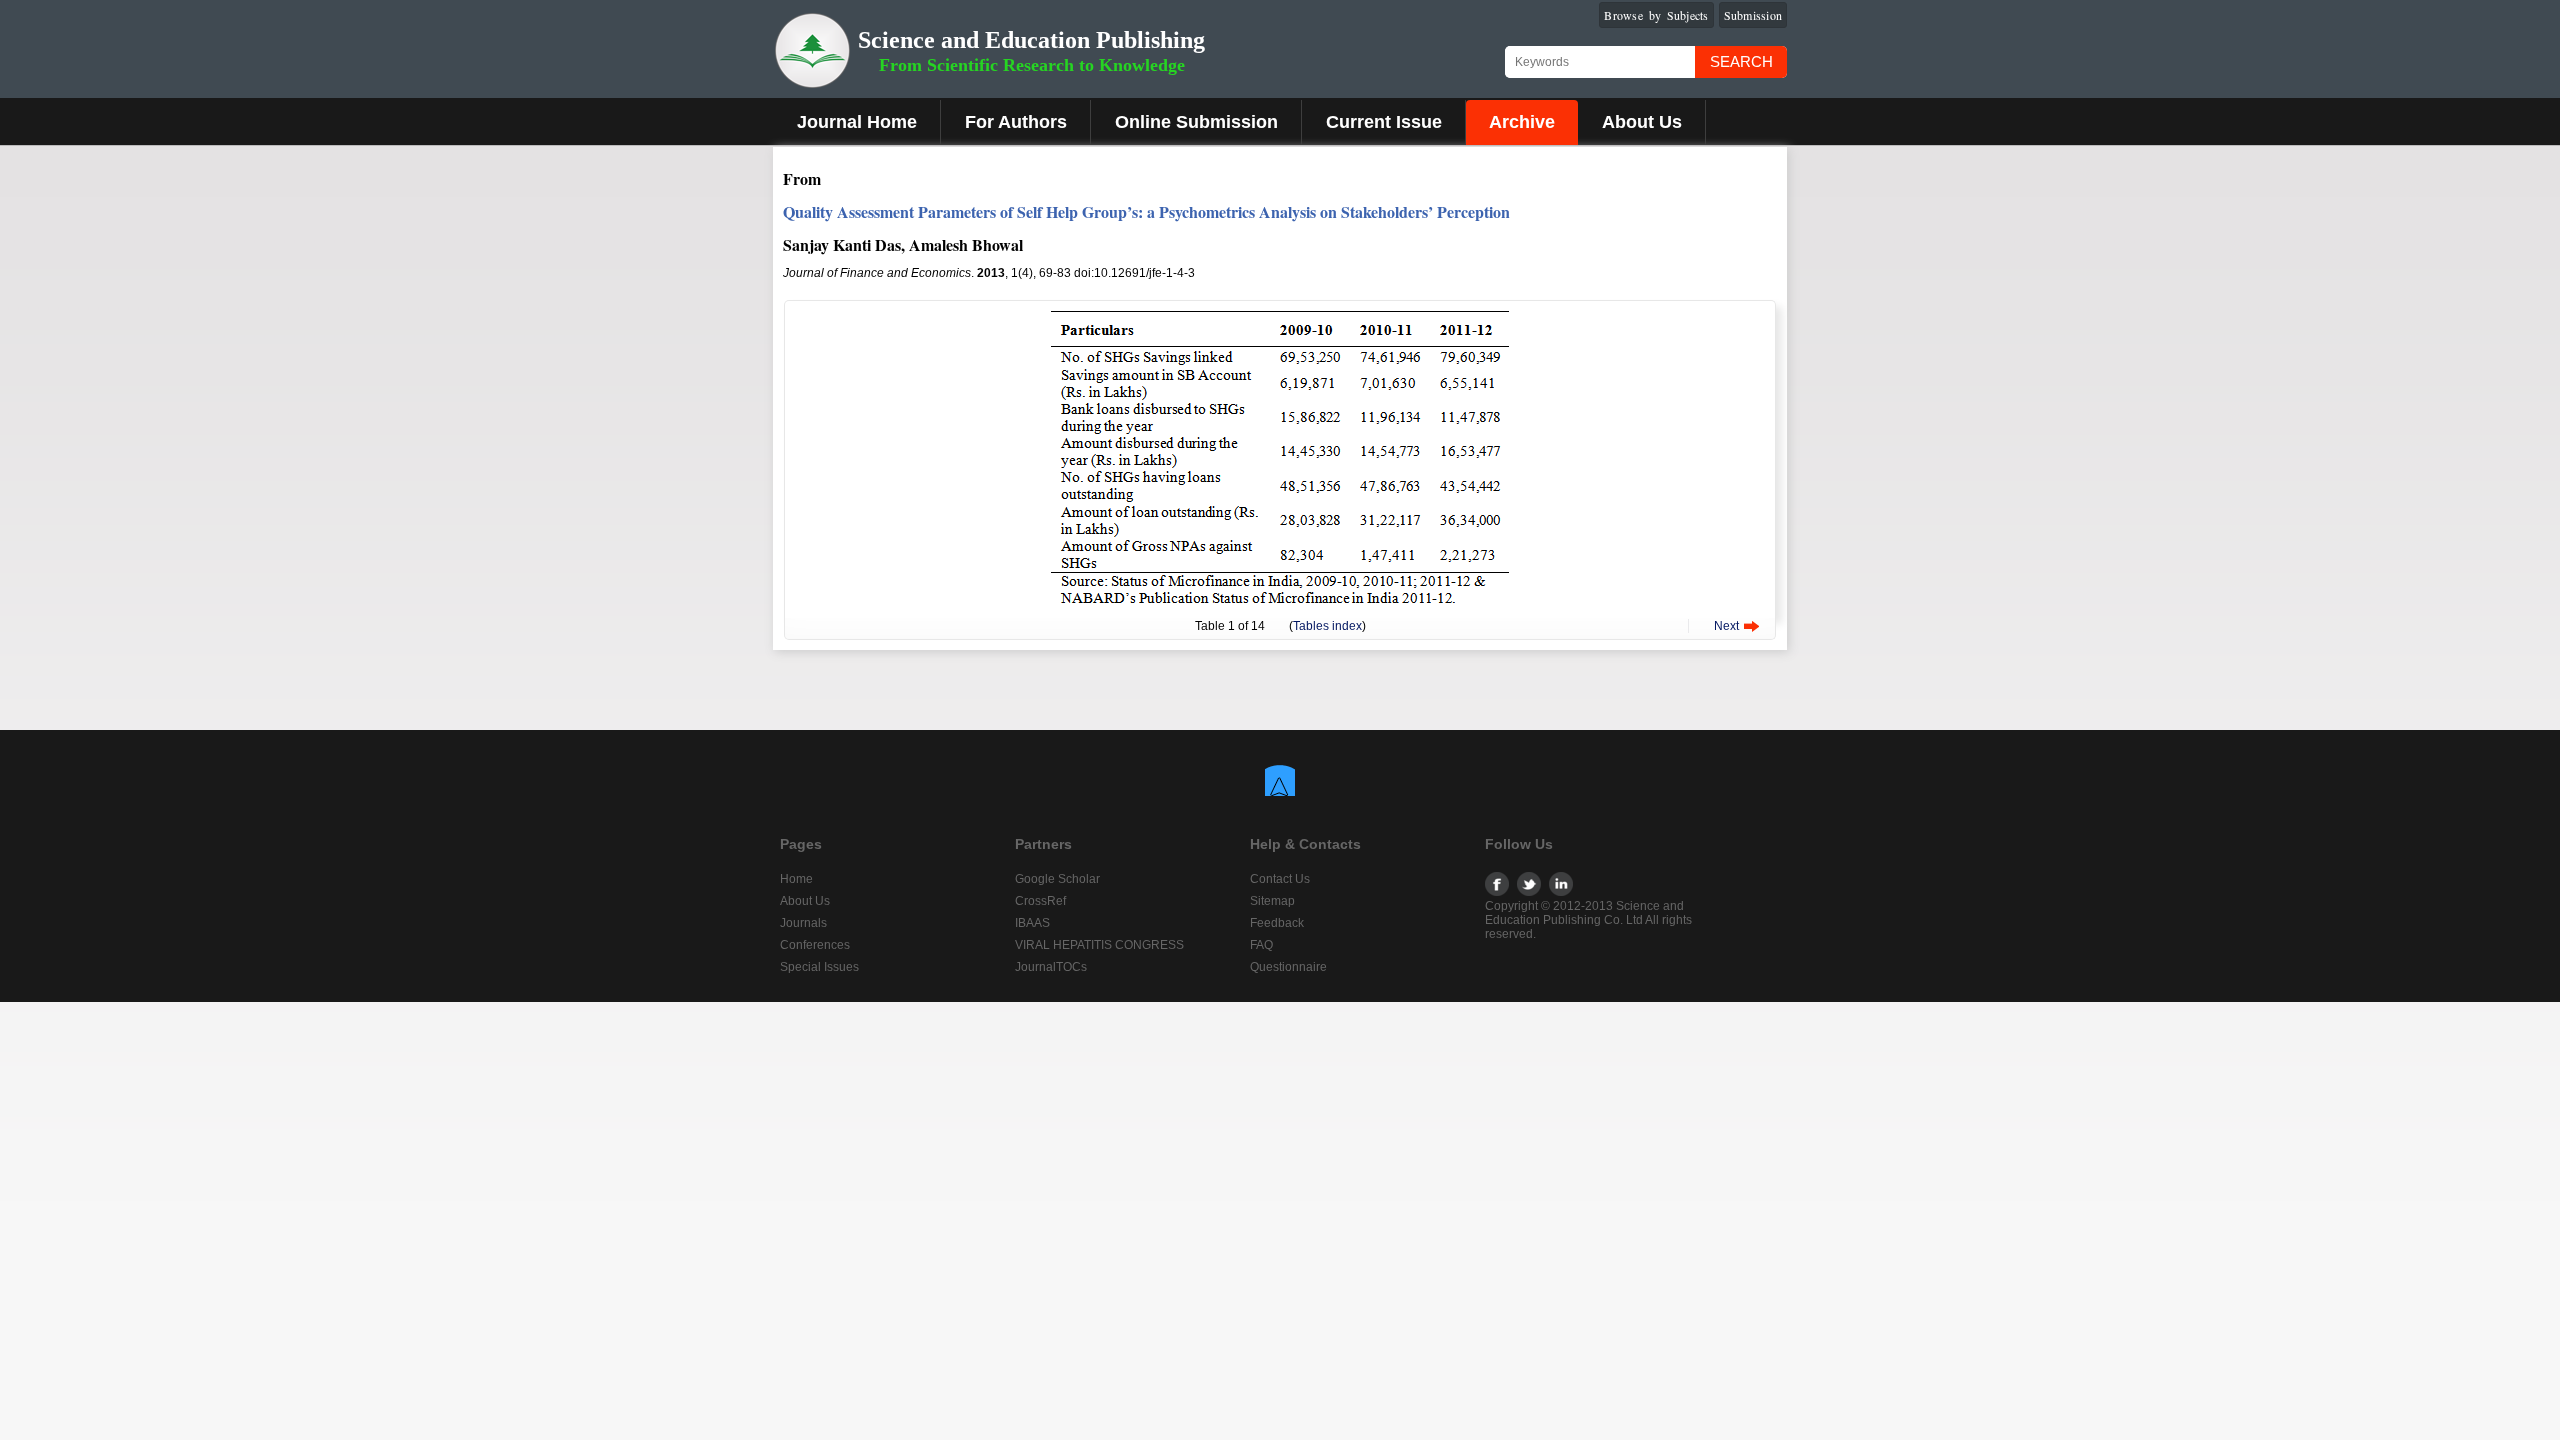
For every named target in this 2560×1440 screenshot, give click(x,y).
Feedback (1277, 923)
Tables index (1327, 626)
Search (1741, 61)
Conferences (815, 945)
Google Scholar (1057, 879)
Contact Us (1280, 879)
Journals (803, 923)
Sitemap (1272, 901)
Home (796, 879)
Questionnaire (1288, 967)
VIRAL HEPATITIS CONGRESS (1099, 945)
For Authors (1016, 122)
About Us (1642, 122)
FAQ (1261, 945)
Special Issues (819, 967)
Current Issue (1384, 122)
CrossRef (1040, 901)
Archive (1522, 122)
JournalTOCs (1051, 967)
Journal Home (857, 122)
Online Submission (1196, 122)
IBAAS (1032, 923)
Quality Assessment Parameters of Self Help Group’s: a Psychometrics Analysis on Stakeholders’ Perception (1146, 211)
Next (1726, 626)
